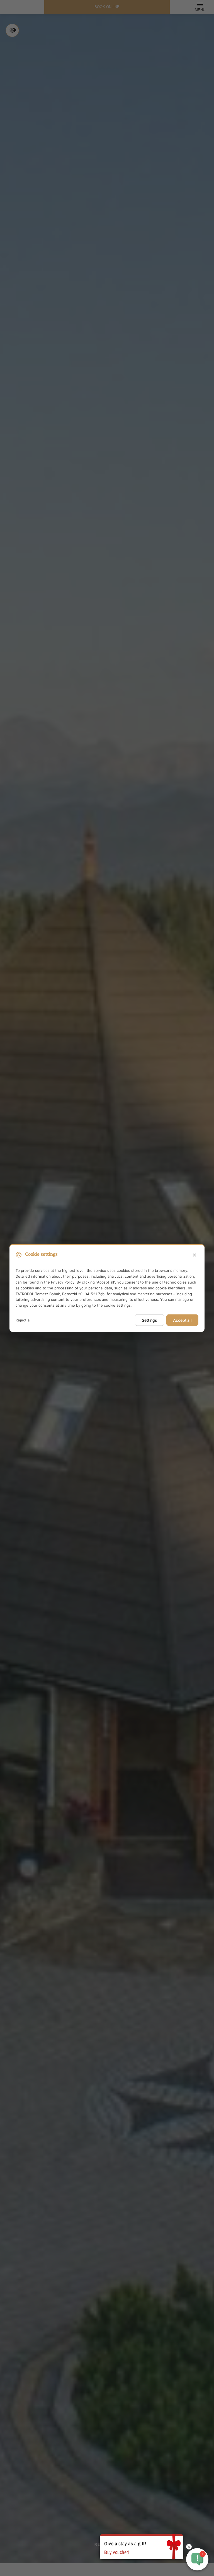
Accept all (182, 1320)
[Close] (194, 1255)
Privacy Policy (63, 1282)
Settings (149, 1320)
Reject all (23, 1320)
